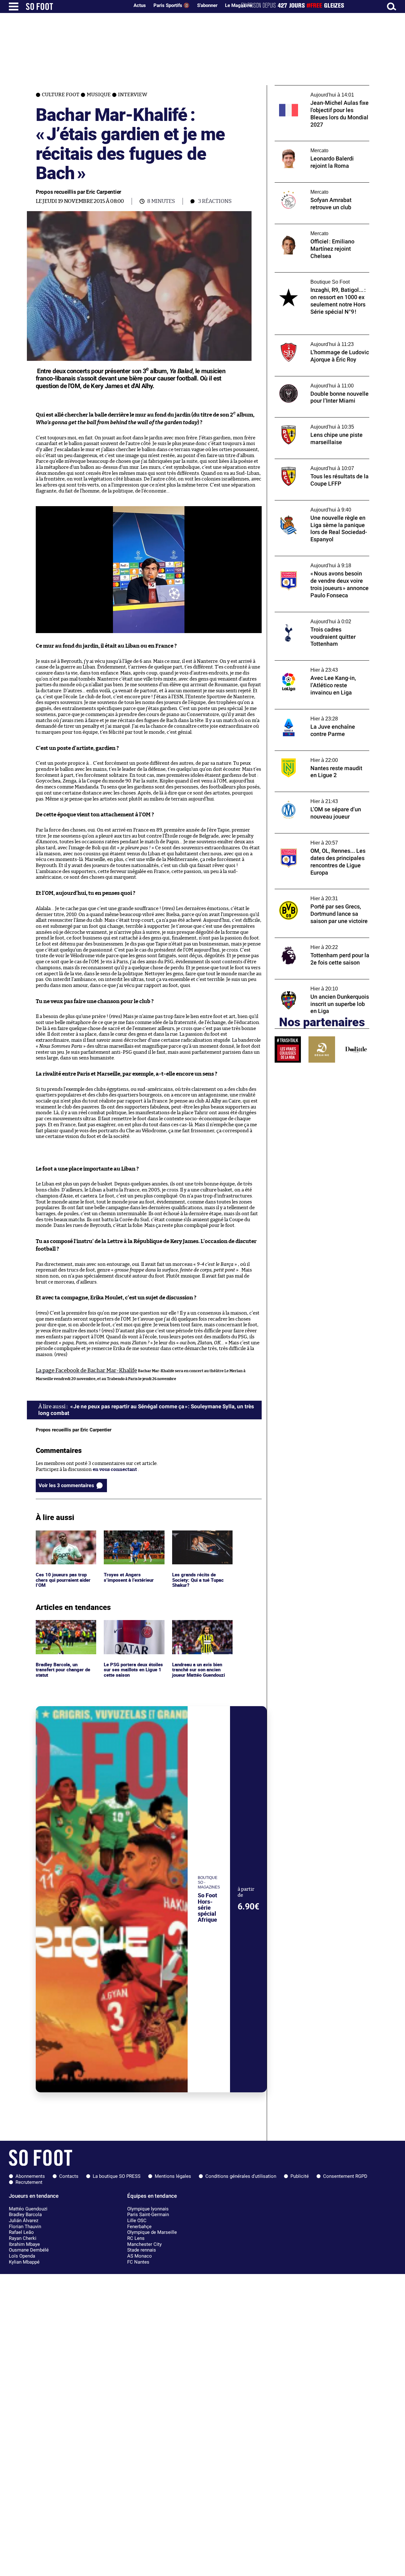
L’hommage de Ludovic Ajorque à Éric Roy (321, 338)
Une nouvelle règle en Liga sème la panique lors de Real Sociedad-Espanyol (322, 506)
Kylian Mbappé (24, 2262)
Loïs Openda (22, 2256)
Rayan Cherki (23, 2238)
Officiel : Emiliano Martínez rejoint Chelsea (313, 230)
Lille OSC (137, 2221)
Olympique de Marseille (152, 2232)
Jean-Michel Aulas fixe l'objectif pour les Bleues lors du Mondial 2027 (319, 91)
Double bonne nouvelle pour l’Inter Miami (321, 379)
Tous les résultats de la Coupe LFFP (312, 462)
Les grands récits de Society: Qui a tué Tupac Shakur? (198, 1539)
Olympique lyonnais (148, 2209)
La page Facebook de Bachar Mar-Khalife (86, 1370)
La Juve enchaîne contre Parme (309, 712)
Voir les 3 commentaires (66, 1485)
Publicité (300, 2176)
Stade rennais (142, 2250)
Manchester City (144, 2244)
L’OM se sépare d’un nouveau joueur (314, 795)
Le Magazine (239, 5)
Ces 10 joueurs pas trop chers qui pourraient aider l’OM (65, 1539)
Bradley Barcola (25, 2215)
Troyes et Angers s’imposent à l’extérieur (130, 1536)
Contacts (69, 2176)
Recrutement (29, 2182)
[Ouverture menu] (14, 6)
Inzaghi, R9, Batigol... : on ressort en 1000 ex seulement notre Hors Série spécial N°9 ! (320, 281)
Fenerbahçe (139, 2227)
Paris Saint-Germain (148, 2215)
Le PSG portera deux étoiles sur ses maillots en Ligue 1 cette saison (132, 1629)
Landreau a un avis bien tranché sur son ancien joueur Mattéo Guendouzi (200, 1629)
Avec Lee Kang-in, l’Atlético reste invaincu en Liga (322, 666)
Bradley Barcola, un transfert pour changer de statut (65, 1629)
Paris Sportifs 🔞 (171, 5)
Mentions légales (173, 2176)
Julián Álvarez (24, 2221)
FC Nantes (138, 2262)
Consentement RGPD (345, 2176)
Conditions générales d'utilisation (241, 2176)
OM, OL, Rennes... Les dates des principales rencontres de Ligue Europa (321, 839)
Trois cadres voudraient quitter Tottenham (310, 618)
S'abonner (207, 5)
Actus (140, 5)
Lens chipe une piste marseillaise (311, 420)
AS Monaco (140, 2256)
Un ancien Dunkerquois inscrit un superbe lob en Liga (313, 985)
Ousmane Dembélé (29, 2250)
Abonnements (30, 2176)
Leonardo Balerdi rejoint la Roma (312, 144)
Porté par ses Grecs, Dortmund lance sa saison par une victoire (318, 895)
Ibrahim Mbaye (24, 2244)
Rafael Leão (21, 2232)
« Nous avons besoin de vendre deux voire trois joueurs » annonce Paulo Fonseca (321, 562)
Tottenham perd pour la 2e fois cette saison (315, 944)
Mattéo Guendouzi (28, 2209)
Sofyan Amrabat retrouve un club (312, 185)
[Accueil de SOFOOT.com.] (76, 6)
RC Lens (136, 2238)
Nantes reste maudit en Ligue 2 (309, 754)
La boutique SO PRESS (117, 2176)
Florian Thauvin (25, 2227)
